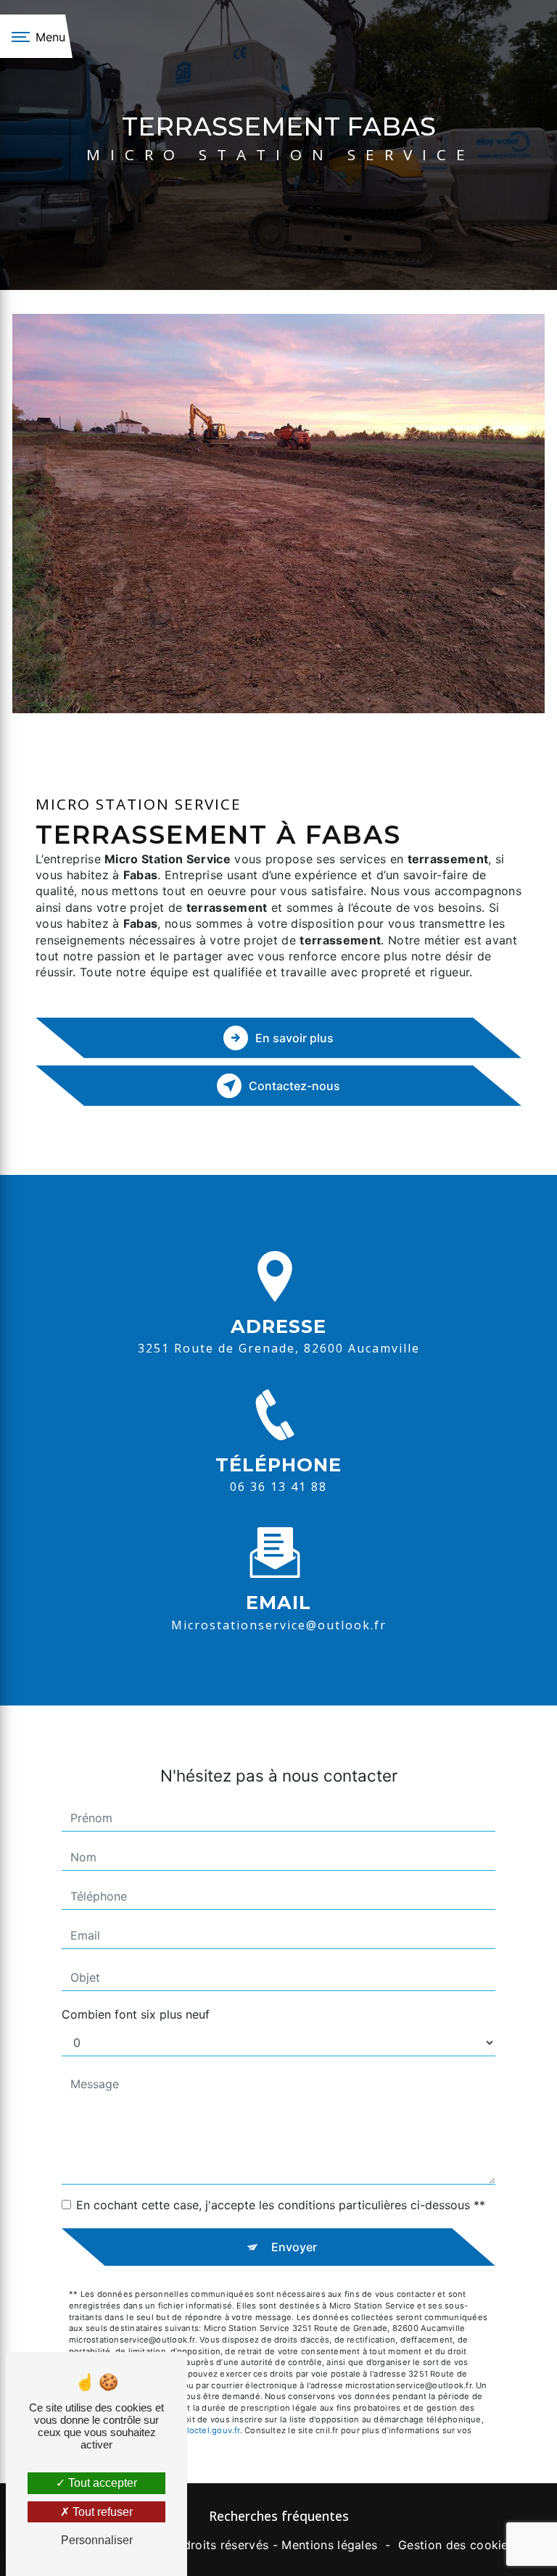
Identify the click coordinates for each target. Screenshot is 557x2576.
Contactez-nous (294, 1086)
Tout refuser (101, 2512)
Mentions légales (329, 2545)
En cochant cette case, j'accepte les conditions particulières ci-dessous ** (281, 2205)
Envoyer (294, 2247)
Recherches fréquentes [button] (279, 2516)
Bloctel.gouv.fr (210, 2430)
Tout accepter (101, 2483)
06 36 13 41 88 (278, 1487)
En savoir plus (294, 1038)
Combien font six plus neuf (136, 2014)
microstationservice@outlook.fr (279, 1625)
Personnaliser (97, 2540)
